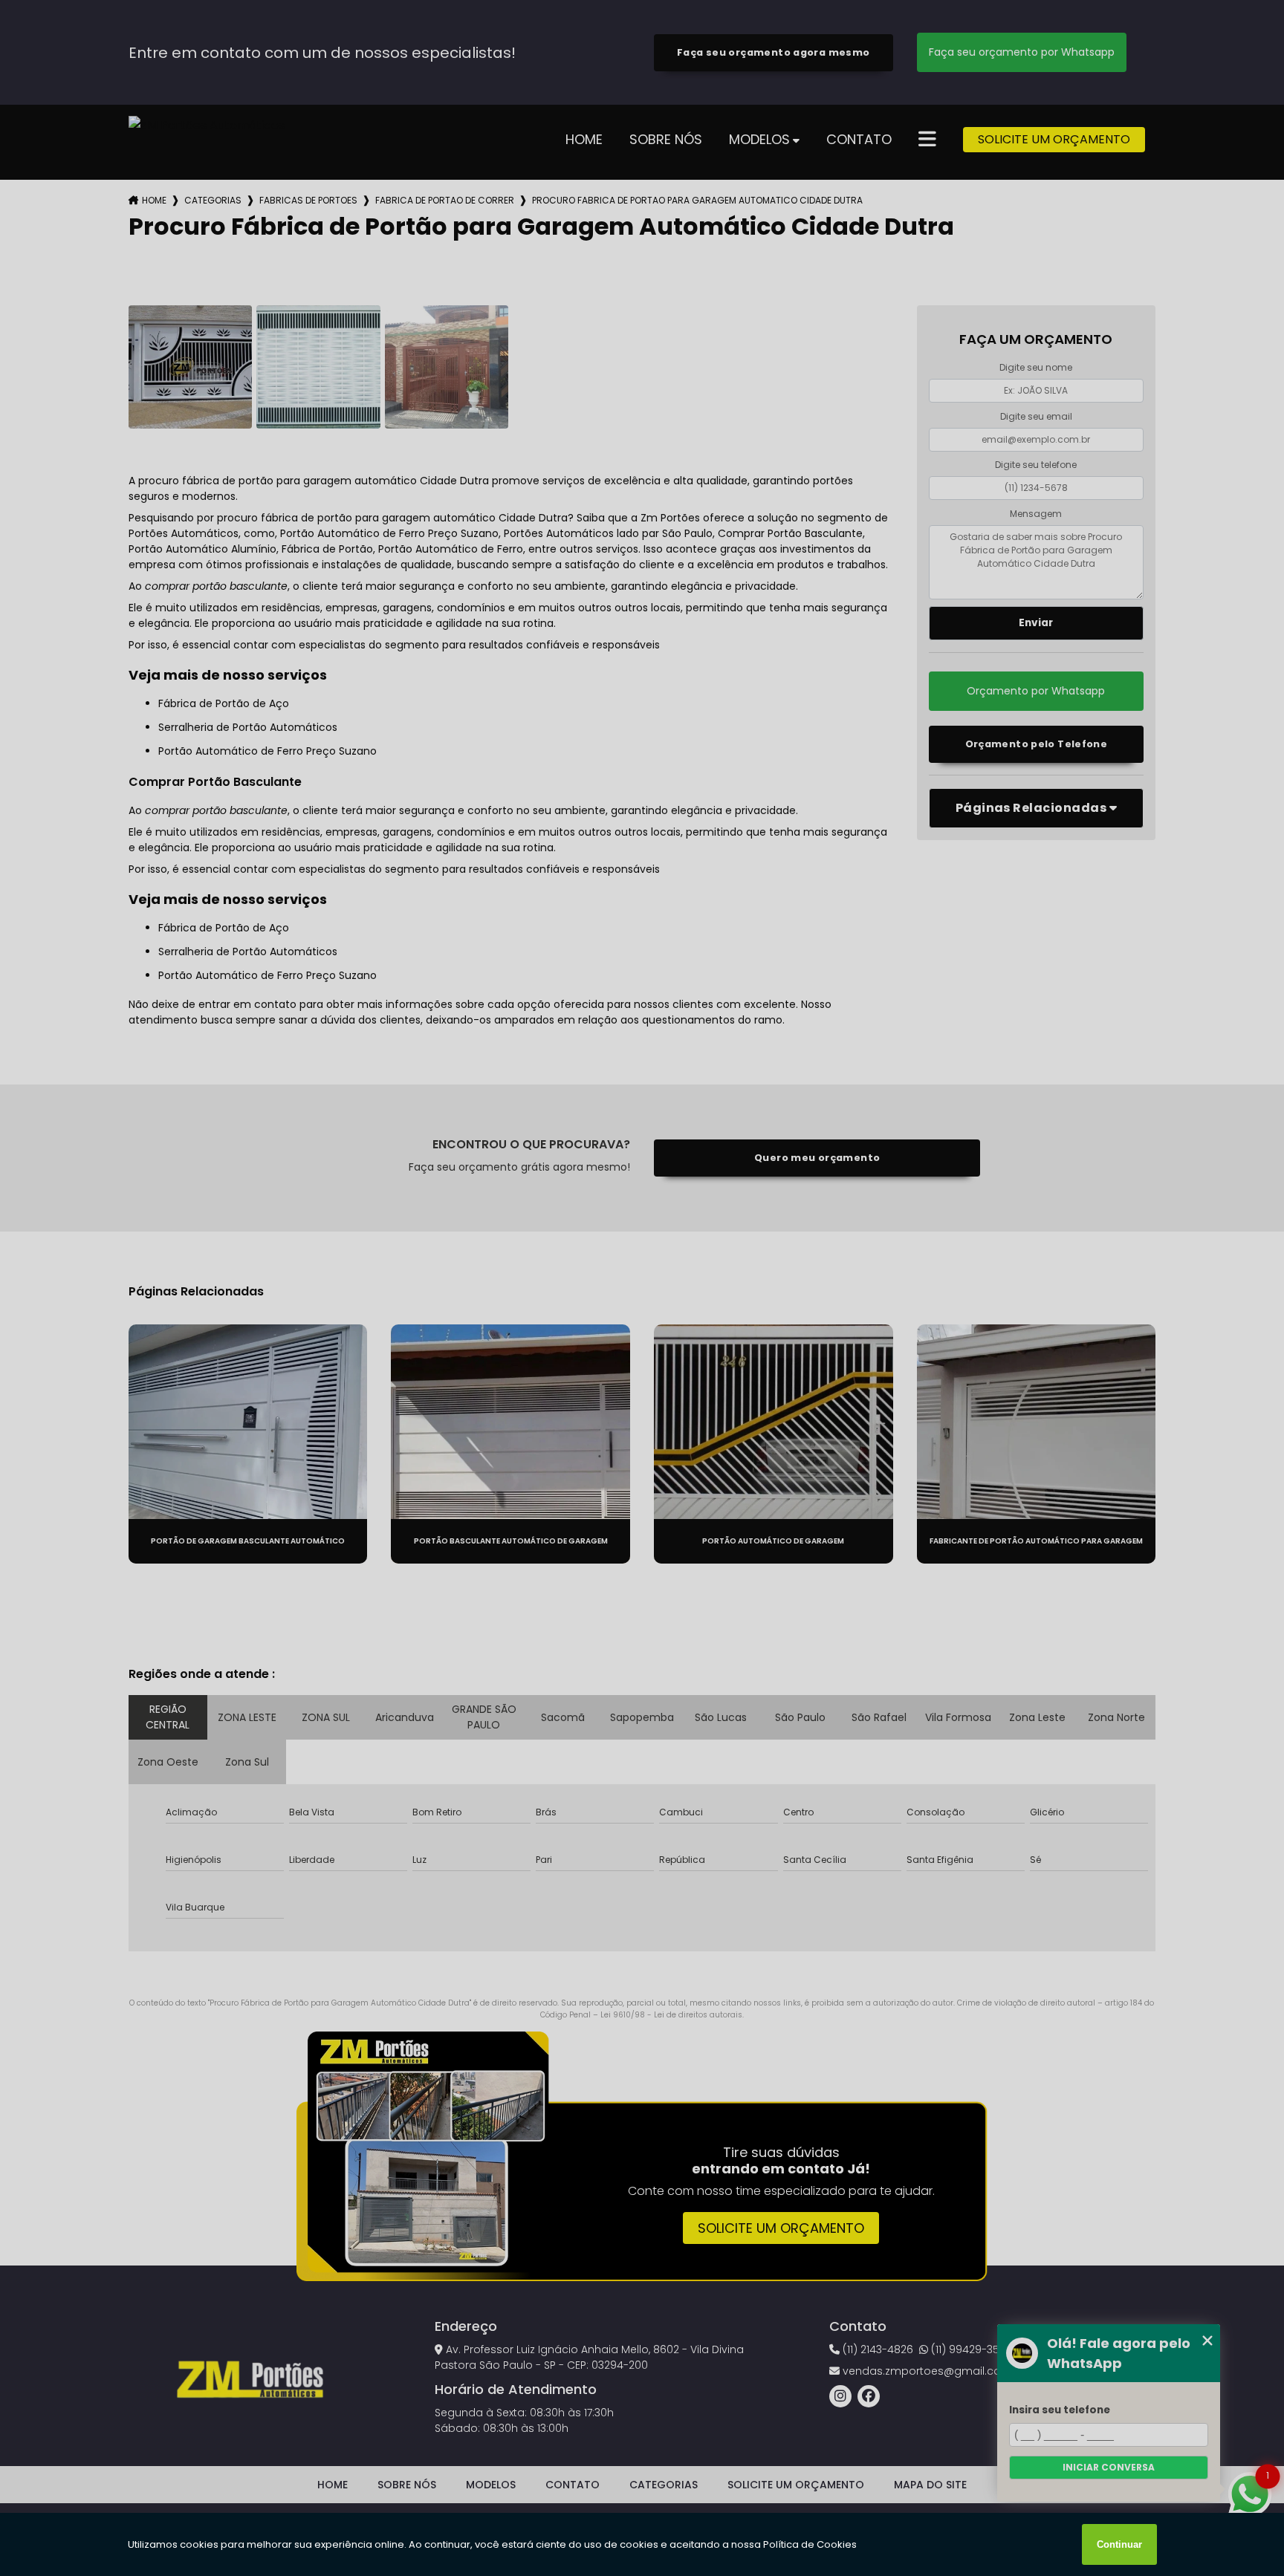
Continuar (1119, 2544)
